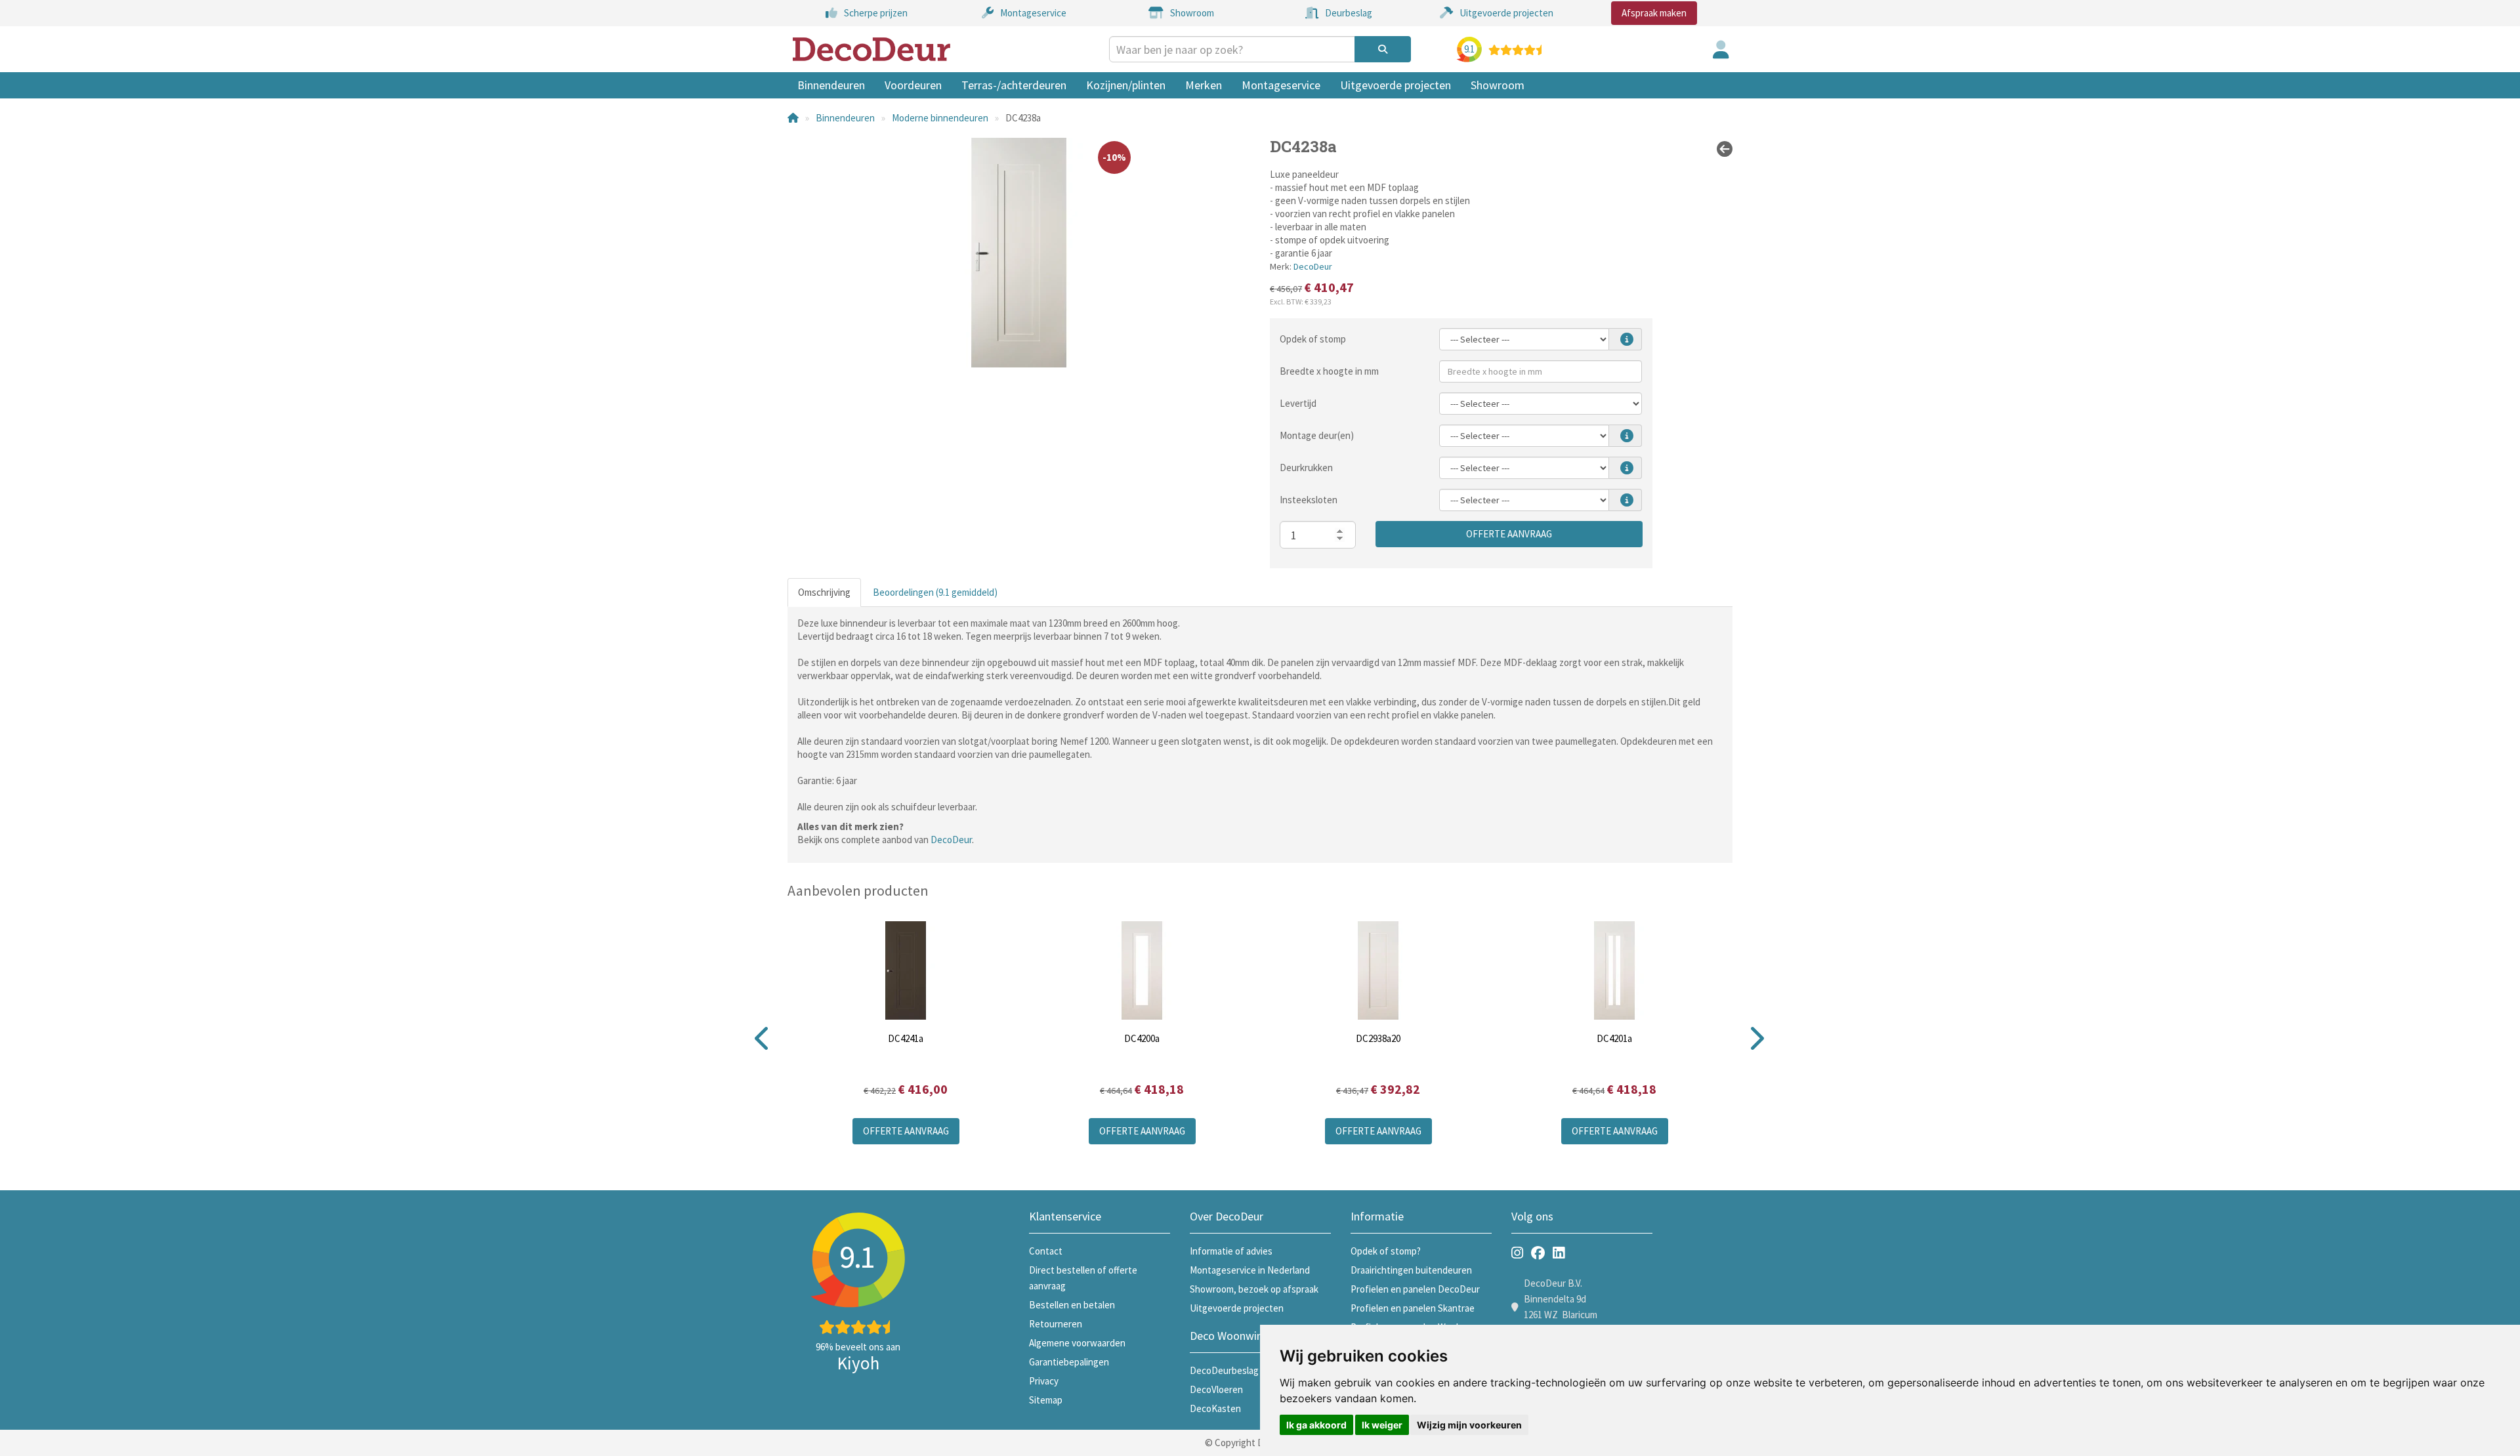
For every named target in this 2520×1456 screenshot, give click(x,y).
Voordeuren (913, 85)
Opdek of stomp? (1386, 1251)
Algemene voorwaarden (1077, 1343)
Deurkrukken (1306, 468)
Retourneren (1056, 1324)
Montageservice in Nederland (1250, 1270)
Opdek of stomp (1313, 339)
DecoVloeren (1216, 1389)
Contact (1046, 1251)
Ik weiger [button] (1382, 1425)
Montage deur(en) (1317, 435)
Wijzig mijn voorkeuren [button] (1469, 1425)
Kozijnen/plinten (1126, 85)
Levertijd (1298, 403)
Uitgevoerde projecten (1396, 85)
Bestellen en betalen (1072, 1305)
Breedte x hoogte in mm (1329, 371)
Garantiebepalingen (1069, 1362)
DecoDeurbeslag (1224, 1370)
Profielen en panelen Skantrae (1413, 1308)
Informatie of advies (1231, 1251)
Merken (1204, 85)
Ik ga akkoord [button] (1316, 1425)
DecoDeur (1313, 266)
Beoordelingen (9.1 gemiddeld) (935, 592)
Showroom (1498, 85)
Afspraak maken (1654, 13)
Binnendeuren (831, 85)
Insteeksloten (1309, 500)
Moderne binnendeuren (940, 118)
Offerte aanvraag (1509, 534)
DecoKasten (1215, 1408)
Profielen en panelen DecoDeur (1415, 1289)
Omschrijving (824, 592)
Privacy (1044, 1381)
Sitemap (1046, 1400)
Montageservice (1281, 85)
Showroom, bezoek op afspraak (1254, 1289)
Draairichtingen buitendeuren (1411, 1270)
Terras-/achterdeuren (1014, 85)
